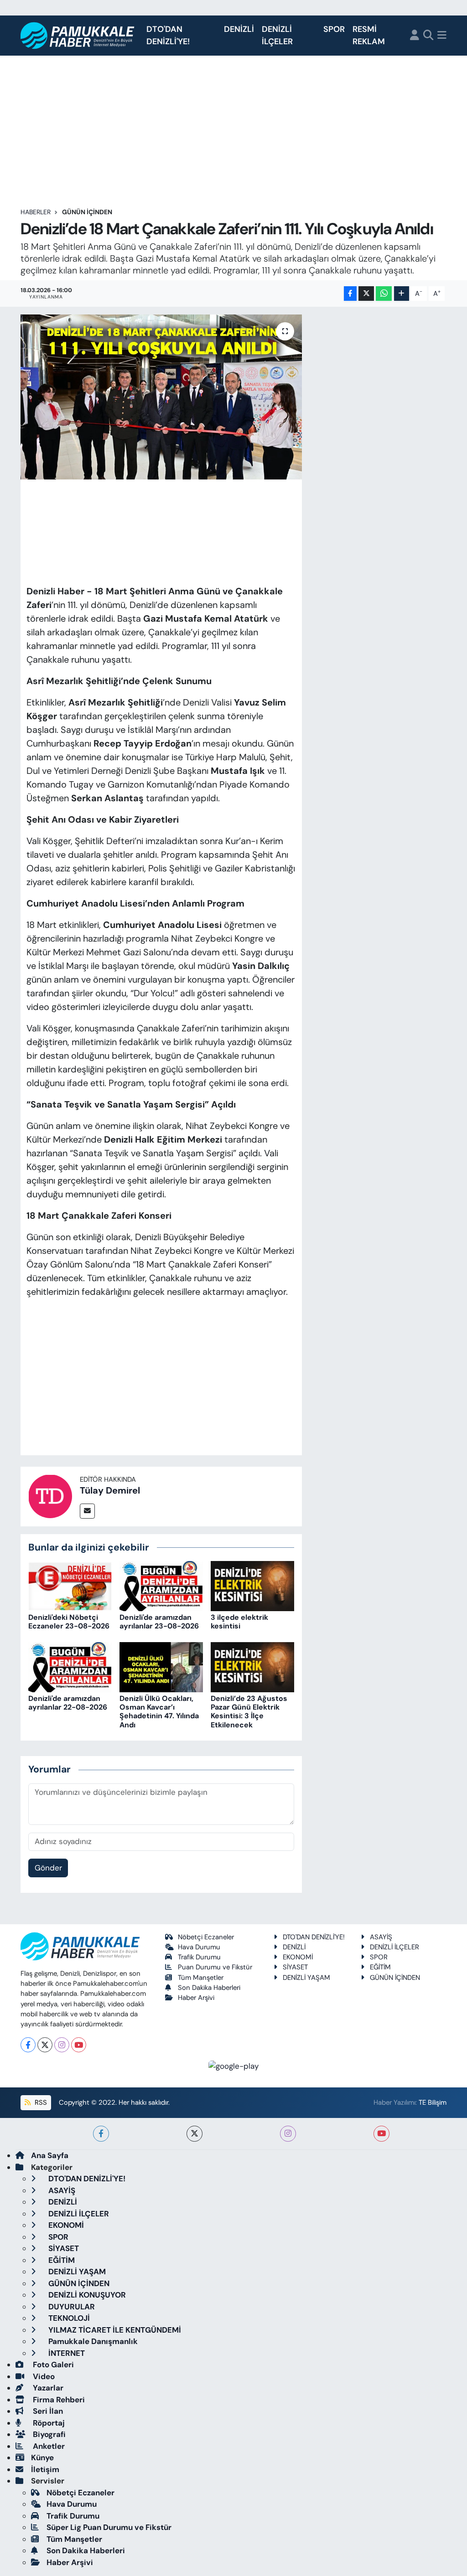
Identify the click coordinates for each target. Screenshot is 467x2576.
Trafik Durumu (199, 1957)
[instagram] (288, 2134)
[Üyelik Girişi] (415, 36)
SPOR (334, 29)
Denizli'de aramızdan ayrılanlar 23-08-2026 (159, 1622)
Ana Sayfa (50, 2155)
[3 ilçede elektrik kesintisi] (252, 1585)
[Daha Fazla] (402, 294)
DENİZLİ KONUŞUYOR (86, 2295)
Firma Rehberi (58, 2400)
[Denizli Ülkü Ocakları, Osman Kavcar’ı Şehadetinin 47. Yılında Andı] (161, 1666)
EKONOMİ (298, 1957)
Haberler (36, 212)
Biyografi (48, 2434)
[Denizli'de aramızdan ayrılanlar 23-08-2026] (161, 1585)
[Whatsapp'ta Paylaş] (384, 294)
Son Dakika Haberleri (209, 1988)
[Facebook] (28, 2045)
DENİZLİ (239, 29)
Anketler (48, 2446)
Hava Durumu (199, 1947)
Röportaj (48, 2423)
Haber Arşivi (196, 1998)
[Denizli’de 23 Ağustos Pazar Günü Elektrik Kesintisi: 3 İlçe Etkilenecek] (252, 1666)
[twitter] (195, 2134)
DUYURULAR (71, 2307)
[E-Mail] (87, 1511)
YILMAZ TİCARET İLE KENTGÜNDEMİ (114, 2330)
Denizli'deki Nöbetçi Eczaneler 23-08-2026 (69, 1622)
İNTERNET (66, 2353)
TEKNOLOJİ (68, 2318)
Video (43, 2376)
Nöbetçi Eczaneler (206, 1937)
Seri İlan (47, 2411)
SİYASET (295, 1967)
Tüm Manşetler (201, 1978)
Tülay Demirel (110, 1490)
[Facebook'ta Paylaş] (350, 294)
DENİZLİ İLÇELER (277, 35)
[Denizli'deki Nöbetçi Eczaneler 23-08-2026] (70, 1585)
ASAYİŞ (381, 1937)
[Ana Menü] (442, 36)
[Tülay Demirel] (50, 1495)
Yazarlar (47, 2388)
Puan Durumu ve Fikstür (215, 1967)
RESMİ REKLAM (369, 35)
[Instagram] (62, 2045)
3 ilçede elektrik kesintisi (239, 1622)
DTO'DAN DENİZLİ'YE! (168, 35)
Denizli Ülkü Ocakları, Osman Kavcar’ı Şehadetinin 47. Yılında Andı (159, 1712)
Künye (42, 2458)
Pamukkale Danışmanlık (92, 2341)
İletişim (45, 2469)
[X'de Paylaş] (366, 294)
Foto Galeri (52, 2365)
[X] (45, 2045)
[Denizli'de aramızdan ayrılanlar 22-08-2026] (70, 1666)
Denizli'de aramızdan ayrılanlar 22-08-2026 (68, 1703)
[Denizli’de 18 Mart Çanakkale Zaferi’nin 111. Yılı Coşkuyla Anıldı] (161, 397)
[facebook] (101, 2134)
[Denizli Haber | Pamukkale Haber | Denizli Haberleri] (78, 36)
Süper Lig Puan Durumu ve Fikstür (109, 2527)
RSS (40, 2102)
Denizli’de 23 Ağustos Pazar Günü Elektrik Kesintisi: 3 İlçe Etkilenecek (249, 1712)
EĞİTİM (380, 1967)
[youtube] (381, 2134)
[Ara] (428, 36)
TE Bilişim (433, 2102)
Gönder (48, 1868)
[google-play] (234, 2066)
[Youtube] (79, 2045)
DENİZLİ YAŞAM (306, 1978)
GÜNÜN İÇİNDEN (87, 212)
